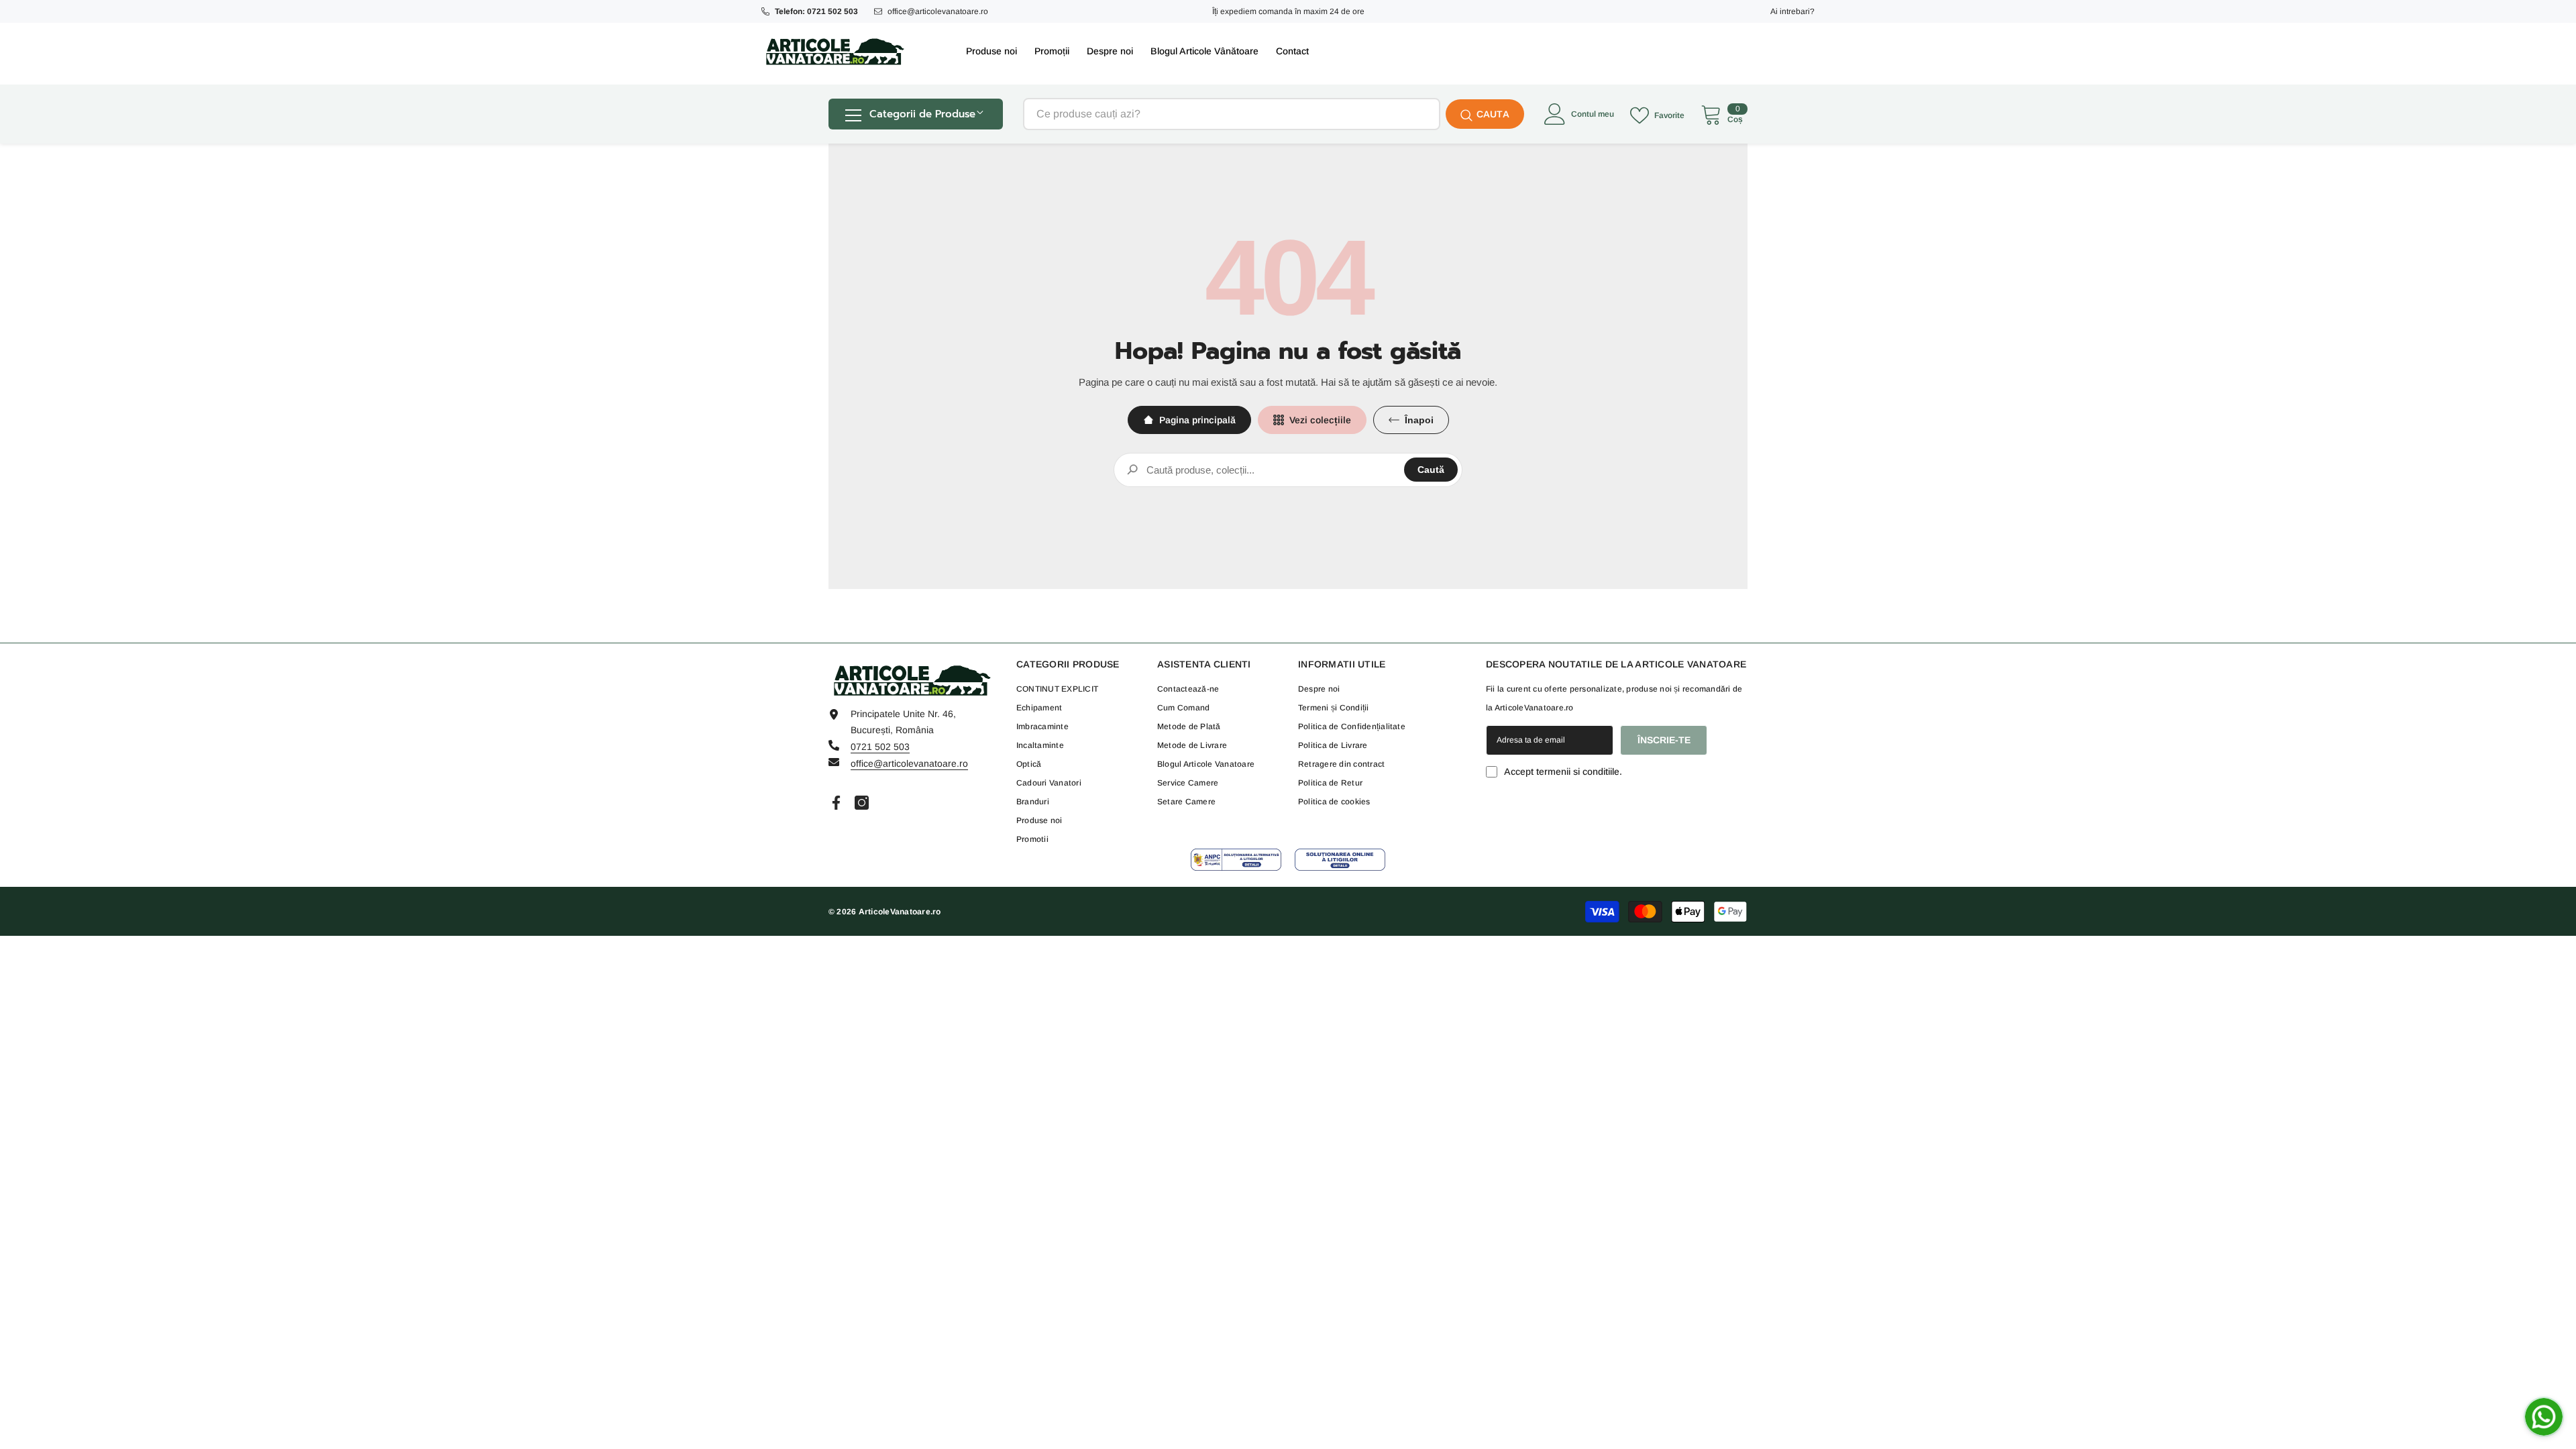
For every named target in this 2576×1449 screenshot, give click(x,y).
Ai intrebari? (1792, 11)
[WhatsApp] (2544, 1417)
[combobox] (1232, 114)
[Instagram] (862, 803)
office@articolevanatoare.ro (938, 11)
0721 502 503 (880, 747)
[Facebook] (836, 803)
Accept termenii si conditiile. (1563, 771)
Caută (1431, 470)
